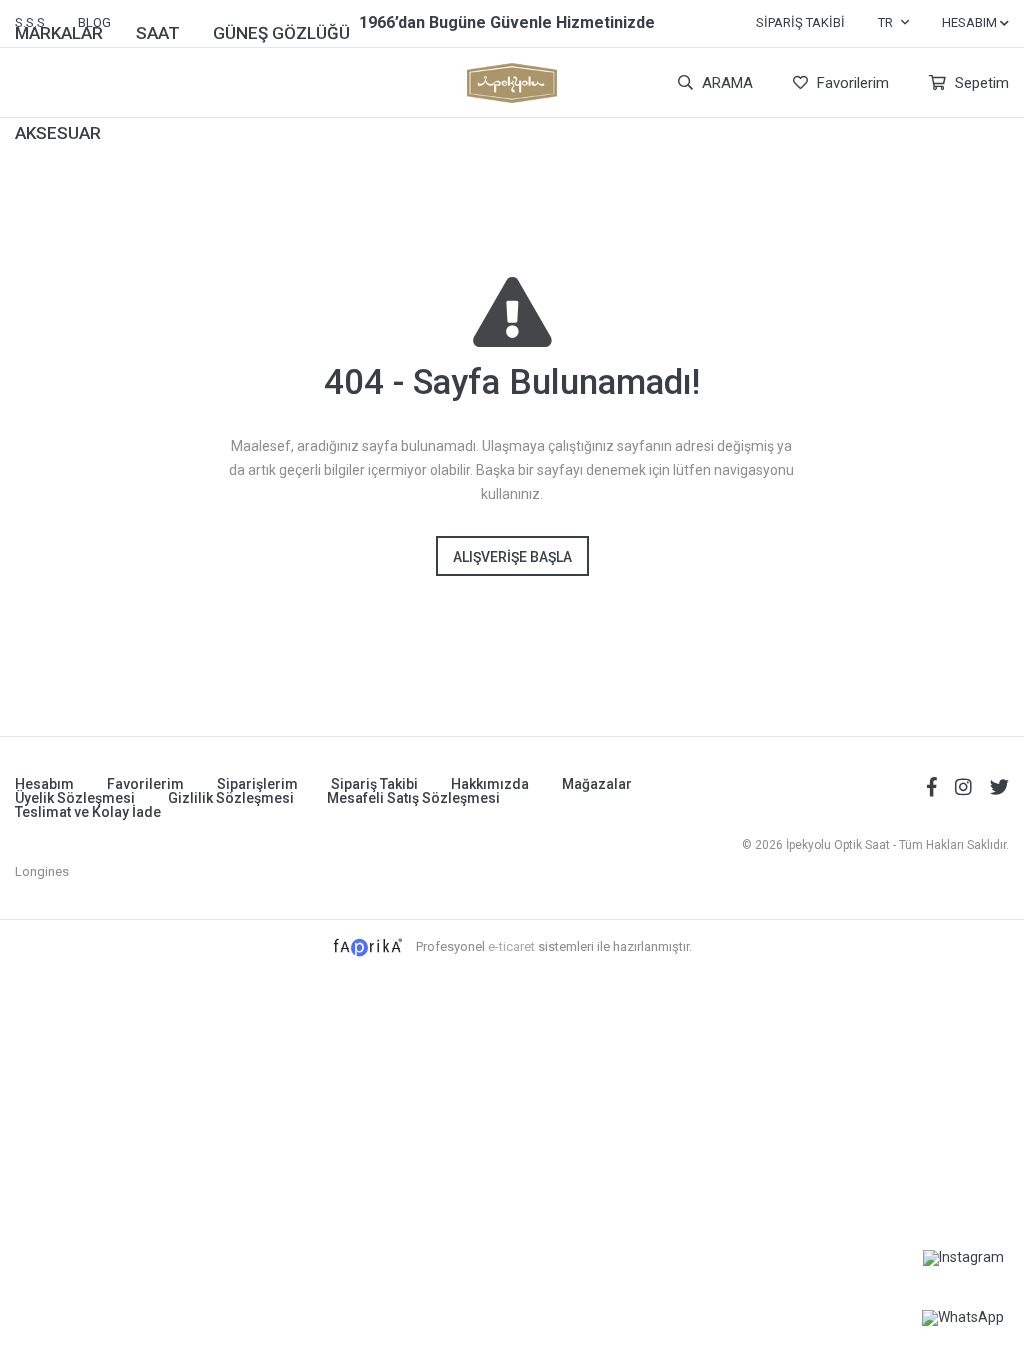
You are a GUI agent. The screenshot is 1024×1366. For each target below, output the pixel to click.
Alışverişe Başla (512, 557)
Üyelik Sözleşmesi (75, 798)
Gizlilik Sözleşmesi (231, 798)
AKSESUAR (58, 133)
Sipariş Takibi (800, 22)
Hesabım (44, 784)
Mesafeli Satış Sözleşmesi (413, 798)
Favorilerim (851, 83)
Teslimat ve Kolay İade (88, 812)
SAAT (158, 33)
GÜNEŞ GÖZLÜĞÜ (281, 33)
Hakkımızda (490, 784)
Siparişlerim (257, 784)
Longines (42, 871)
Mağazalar (597, 784)
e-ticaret (511, 945)
